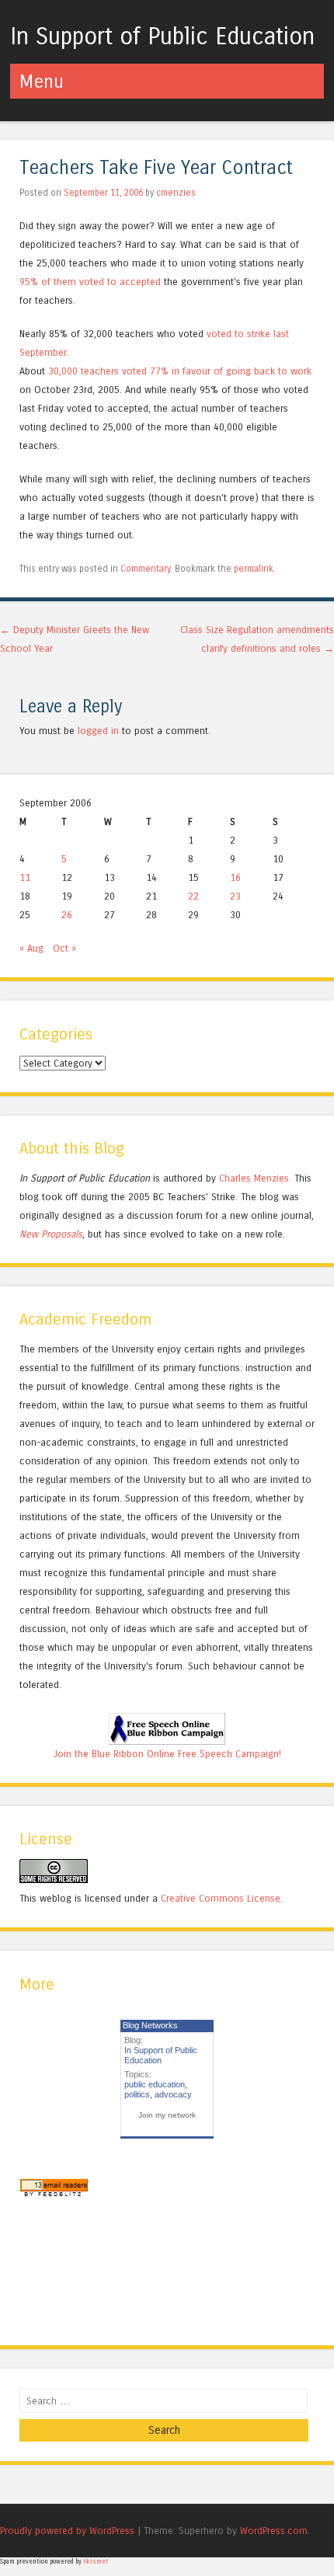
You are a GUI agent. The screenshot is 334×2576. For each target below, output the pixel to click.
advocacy (173, 2094)
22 (193, 896)
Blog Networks (150, 2025)
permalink (254, 569)
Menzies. (271, 1178)
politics (137, 2094)
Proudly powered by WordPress (67, 2531)
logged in (98, 731)
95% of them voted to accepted (92, 282)
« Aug (31, 948)
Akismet (96, 2562)
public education (155, 2084)
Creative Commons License (221, 1898)
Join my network (167, 2115)
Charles (235, 1178)
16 (235, 877)
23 (235, 896)
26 (67, 915)
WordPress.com (274, 2531)
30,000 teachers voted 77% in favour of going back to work (180, 371)
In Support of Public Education (162, 37)
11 (25, 877)
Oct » (64, 948)
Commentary (145, 569)
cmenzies (176, 193)
